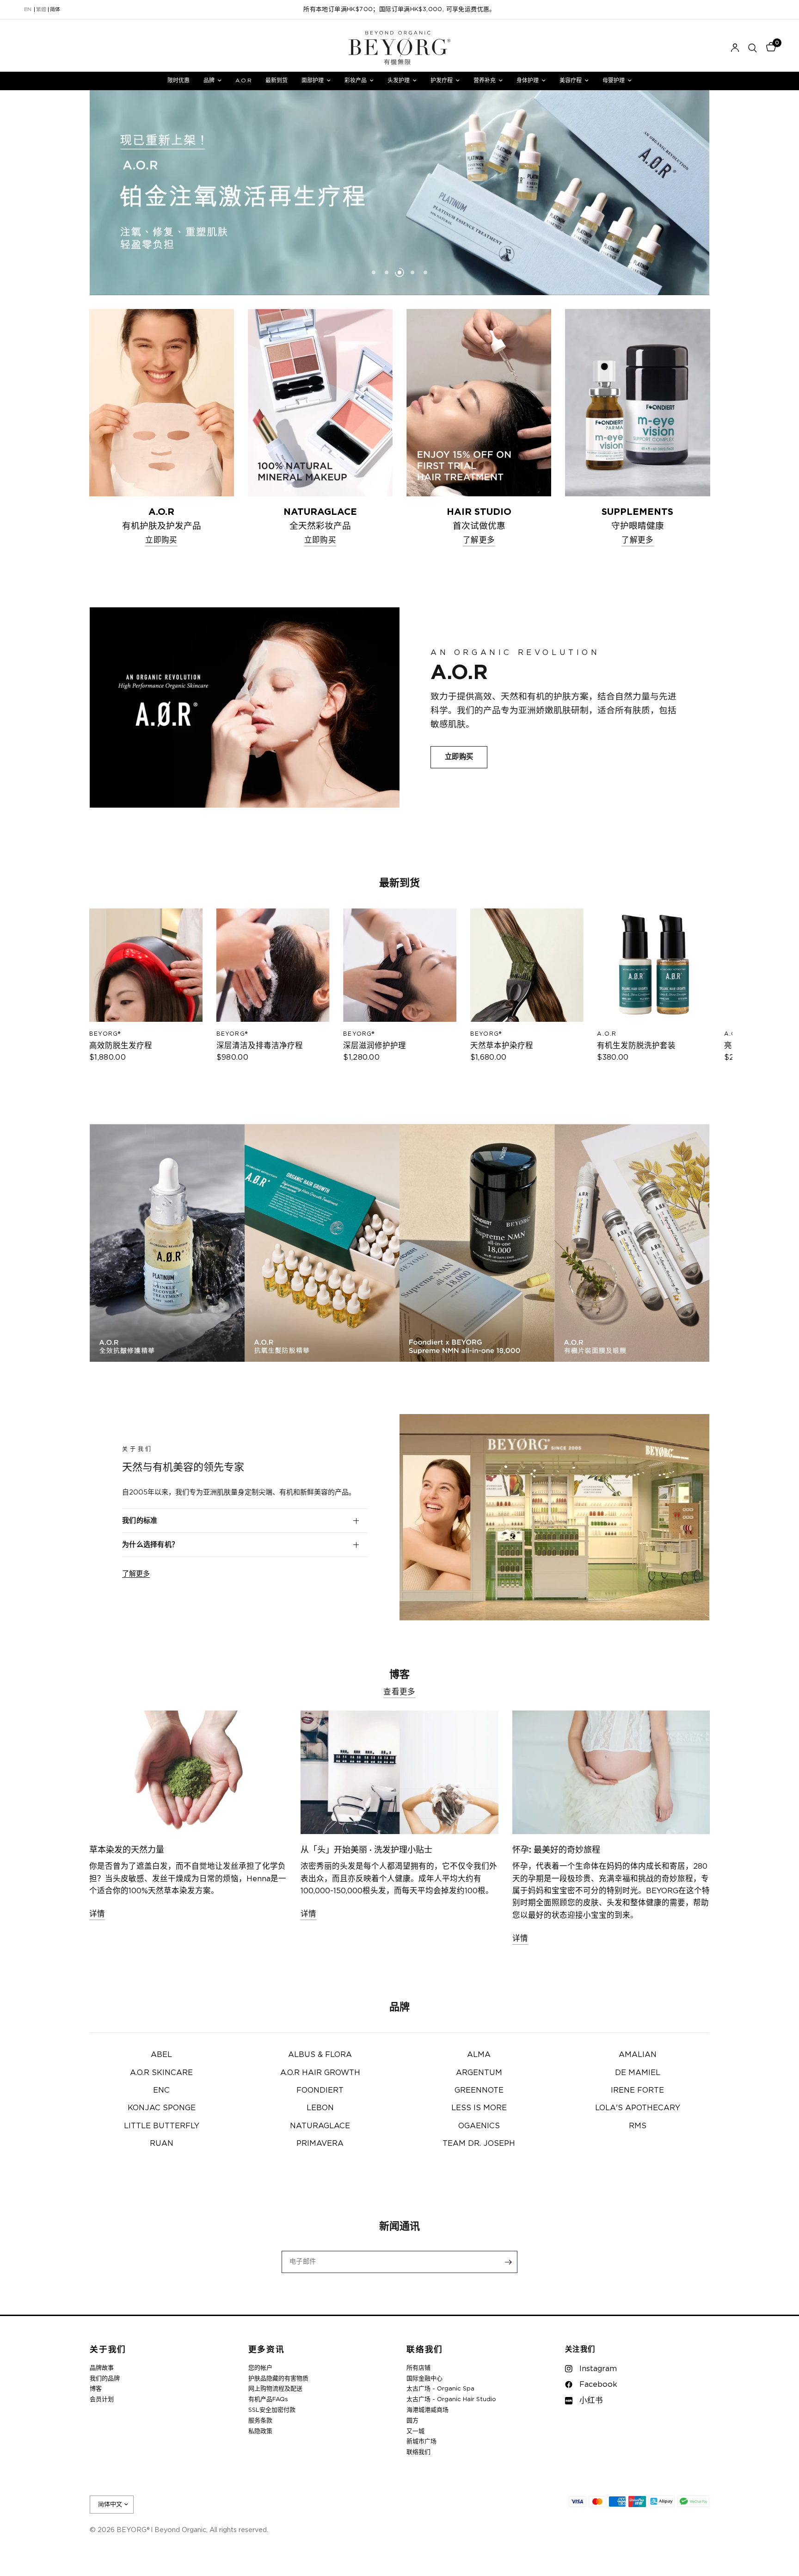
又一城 (415, 2431)
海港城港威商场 (427, 2410)
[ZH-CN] (55, 10)
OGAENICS (479, 2126)
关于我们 (108, 2350)
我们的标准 (140, 1521)
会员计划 (102, 2400)
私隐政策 (260, 2431)
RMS (638, 2126)
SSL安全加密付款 (272, 2410)
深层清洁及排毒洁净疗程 (259, 1046)
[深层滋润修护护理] (400, 965)
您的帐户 (260, 2368)
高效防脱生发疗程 (121, 1046)
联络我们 (425, 2350)
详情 (97, 1914)
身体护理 (528, 80)
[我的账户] (735, 48)
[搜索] (753, 48)
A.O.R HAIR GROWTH (320, 2073)
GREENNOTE (479, 2090)
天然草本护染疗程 (501, 1046)
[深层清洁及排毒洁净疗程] (273, 965)
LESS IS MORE (479, 2108)
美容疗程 (571, 80)
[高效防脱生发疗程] (146, 965)
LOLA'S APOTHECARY (638, 2108)
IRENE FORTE (637, 2090)
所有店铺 (418, 2368)
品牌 (209, 80)
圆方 (412, 2421)
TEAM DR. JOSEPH (479, 2144)
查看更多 (399, 1692)
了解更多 (136, 1574)
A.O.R (243, 80)
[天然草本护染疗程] (526, 965)
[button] (459, 757)
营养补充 (485, 80)
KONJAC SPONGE (162, 2108)
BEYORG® (105, 1034)
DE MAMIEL (638, 2073)
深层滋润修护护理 (375, 1046)
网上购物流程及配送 (275, 2389)
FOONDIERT (320, 2090)
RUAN (162, 2144)
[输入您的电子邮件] (508, 2262)
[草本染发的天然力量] (188, 1772)
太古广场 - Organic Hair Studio (451, 2400)
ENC (161, 2090)
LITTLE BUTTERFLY (162, 2126)
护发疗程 (442, 80)
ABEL (161, 2055)
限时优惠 (178, 80)
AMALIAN (638, 2055)
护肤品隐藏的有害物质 (278, 2379)
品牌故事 (102, 2368)
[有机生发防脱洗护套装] (654, 965)
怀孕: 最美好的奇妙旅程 (556, 1850)
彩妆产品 (356, 80)
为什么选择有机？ (150, 1545)
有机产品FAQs (268, 2400)
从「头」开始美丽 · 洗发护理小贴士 (366, 1850)
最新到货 (277, 80)
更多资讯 (267, 2350)
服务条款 (260, 2421)
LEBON (320, 2108)
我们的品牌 (105, 2379)
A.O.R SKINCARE (161, 2073)
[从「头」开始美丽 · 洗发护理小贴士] (399, 1772)
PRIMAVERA (320, 2144)
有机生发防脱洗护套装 (636, 1046)
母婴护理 (614, 80)
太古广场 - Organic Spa (440, 2389)
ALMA (479, 2055)
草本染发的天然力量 (127, 1850)
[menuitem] (178, 81)
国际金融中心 (424, 2379)
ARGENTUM (479, 2073)
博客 (96, 2389)
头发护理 (399, 80)
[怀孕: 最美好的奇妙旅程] (611, 1772)
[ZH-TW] (41, 10)
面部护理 (313, 80)
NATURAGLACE (320, 2126)
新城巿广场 (421, 2442)
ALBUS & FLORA (320, 2055)
